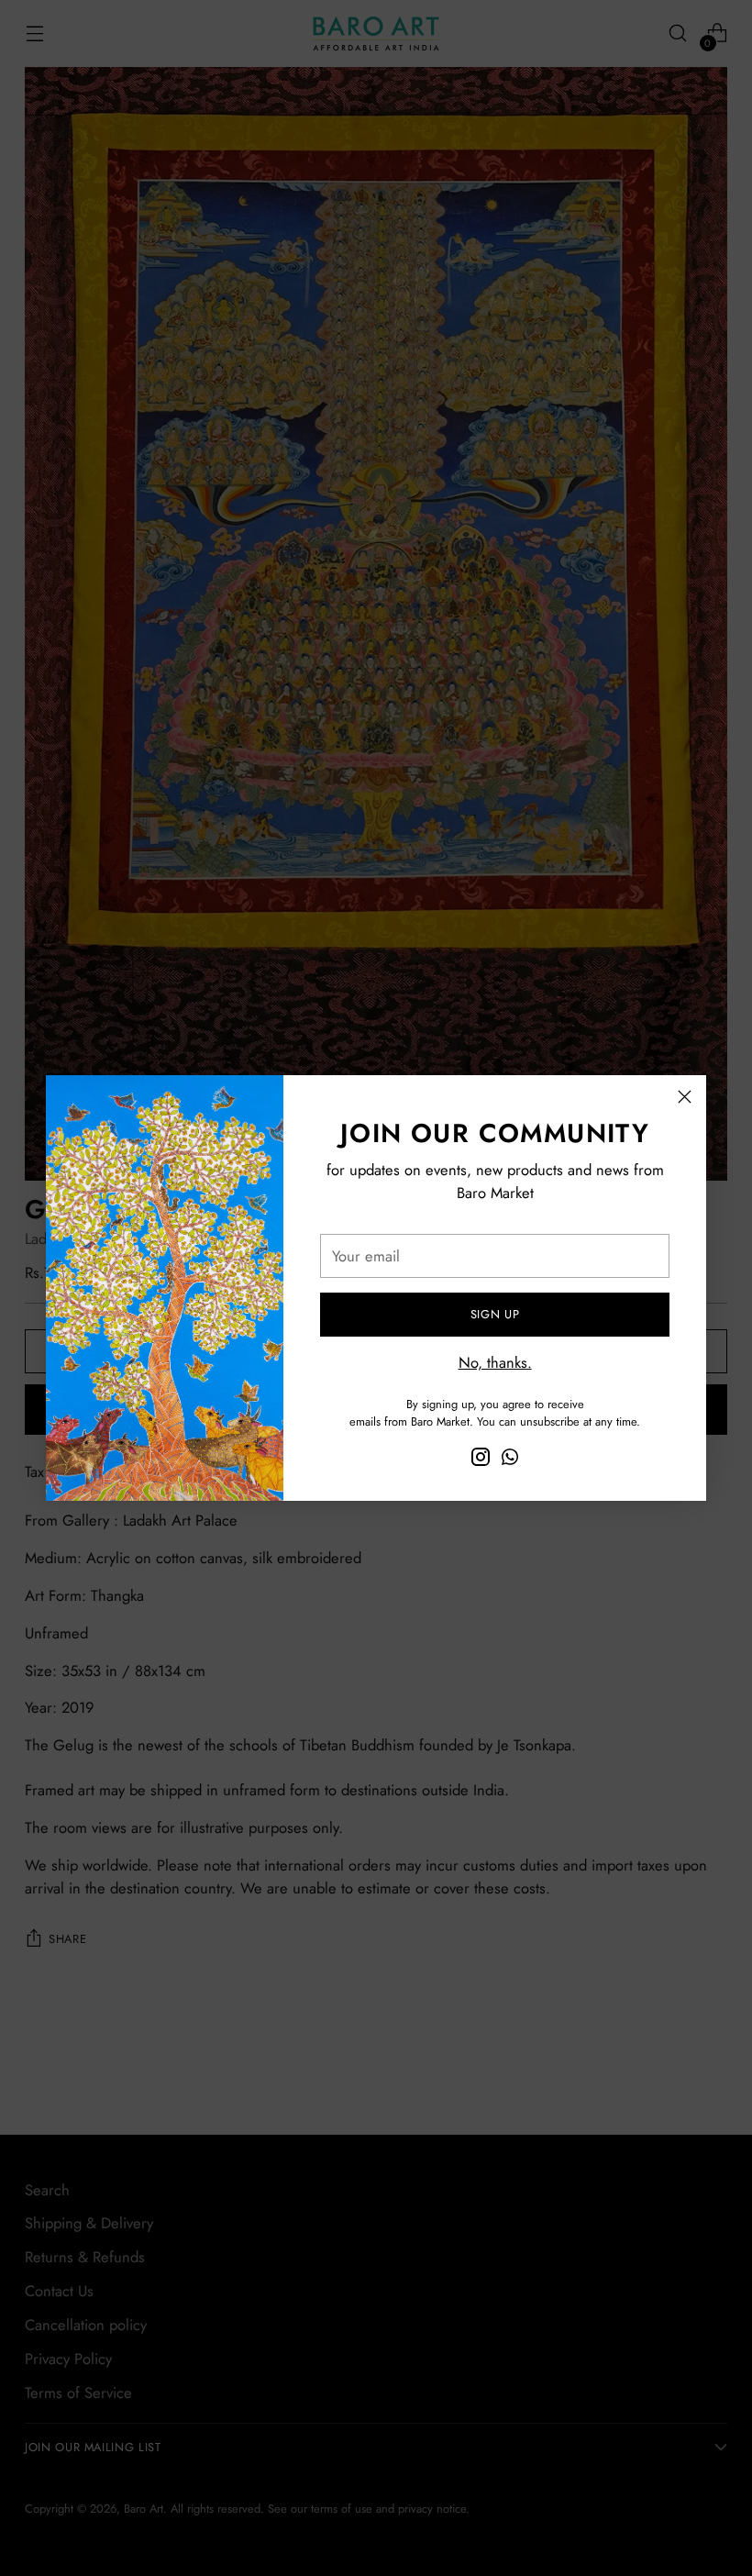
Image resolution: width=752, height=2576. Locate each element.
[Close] (685, 1097)
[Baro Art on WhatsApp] (510, 1460)
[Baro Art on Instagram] (481, 1460)
